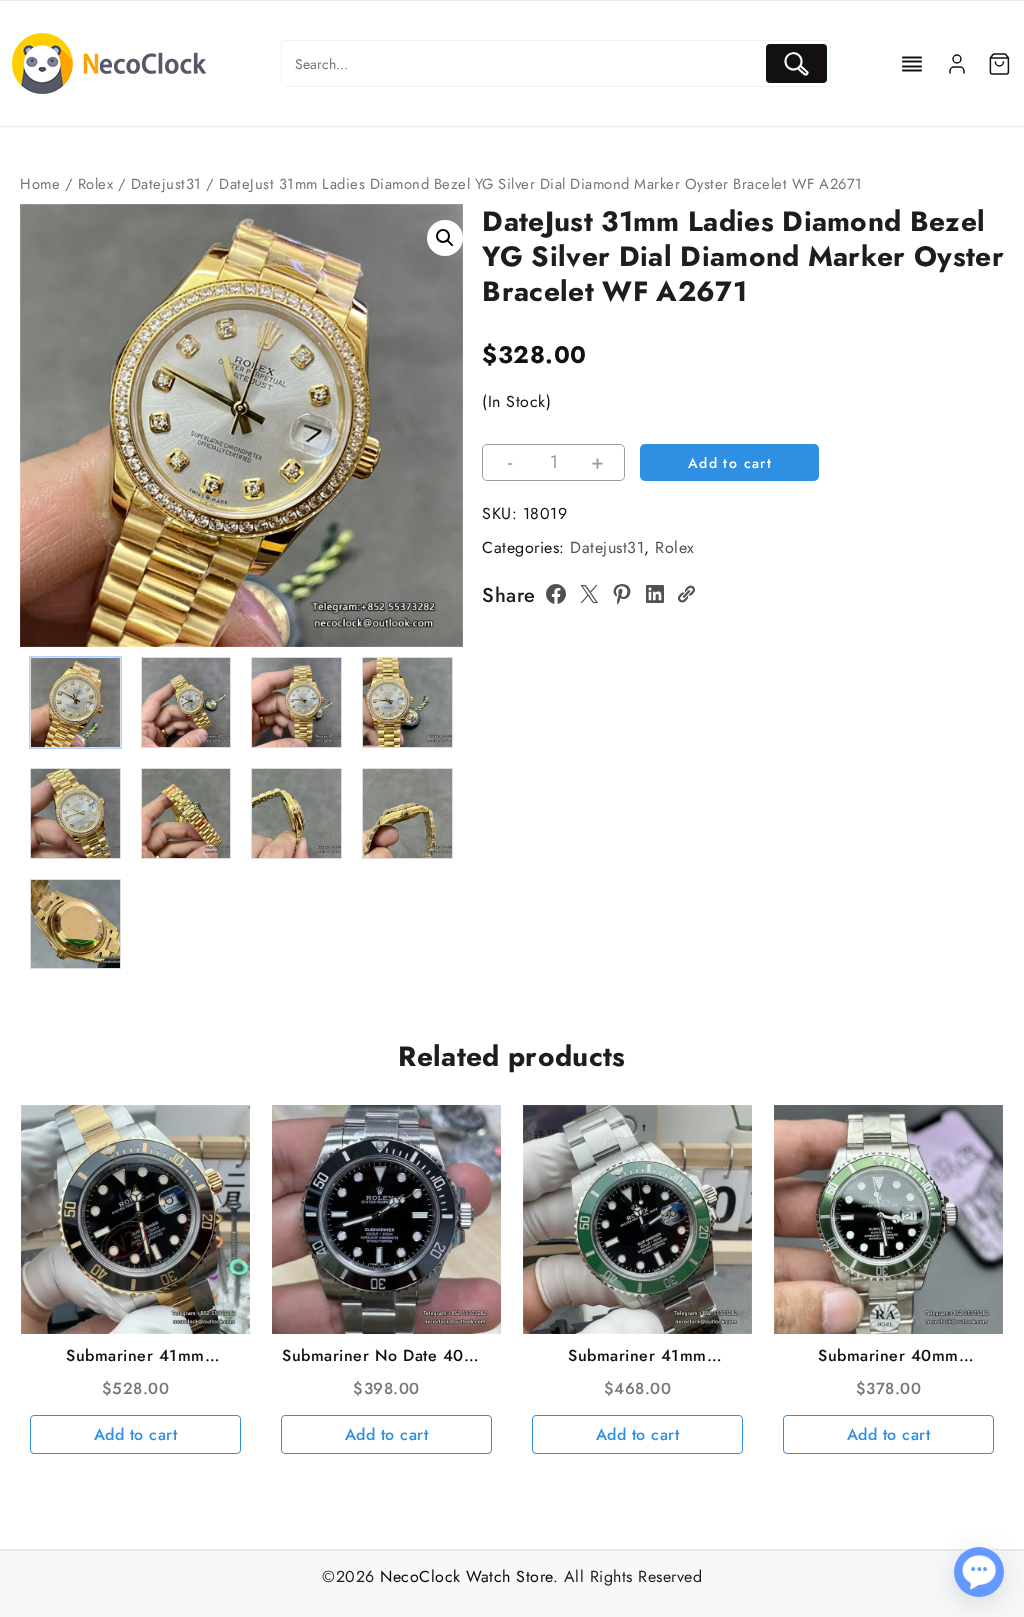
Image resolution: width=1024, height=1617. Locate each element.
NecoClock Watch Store (466, 1576)
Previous (44, 468)
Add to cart (730, 463)
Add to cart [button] (136, 1434)
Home (40, 184)
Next (438, 468)
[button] (445, 238)
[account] (957, 64)
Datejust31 (166, 184)
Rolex (96, 184)
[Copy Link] (686, 594)
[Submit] (796, 63)
